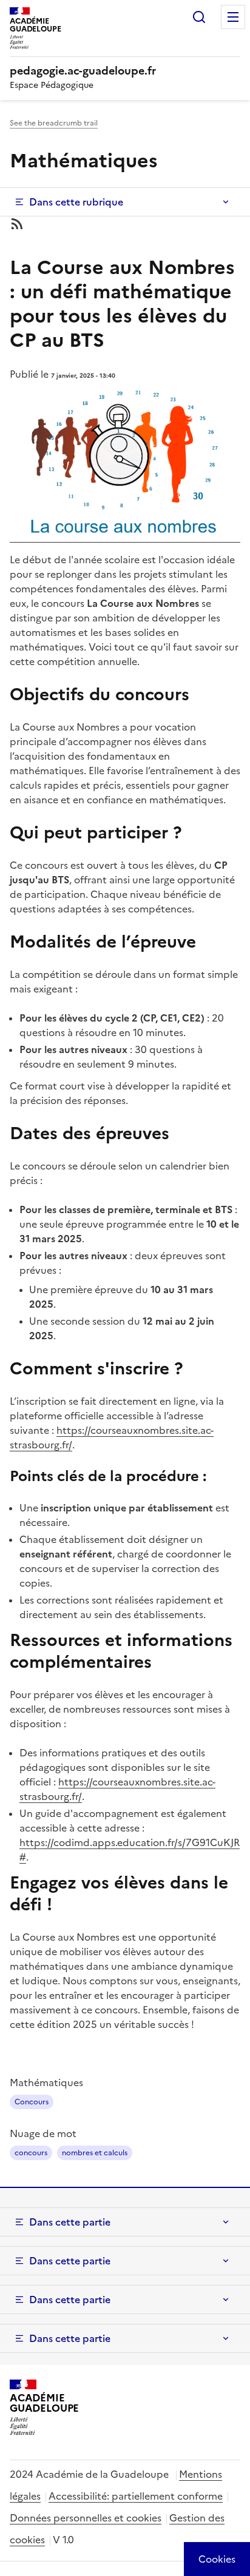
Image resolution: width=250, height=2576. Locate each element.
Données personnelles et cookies (86, 2518)
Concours (32, 2102)
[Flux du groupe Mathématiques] (125, 224)
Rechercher (199, 17)
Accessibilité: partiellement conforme (136, 2496)
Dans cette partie (70, 2222)
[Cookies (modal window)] (217, 2559)
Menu (233, 17)
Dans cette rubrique (76, 202)
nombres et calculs (95, 2153)
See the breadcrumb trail (54, 123)
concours (31, 2153)
